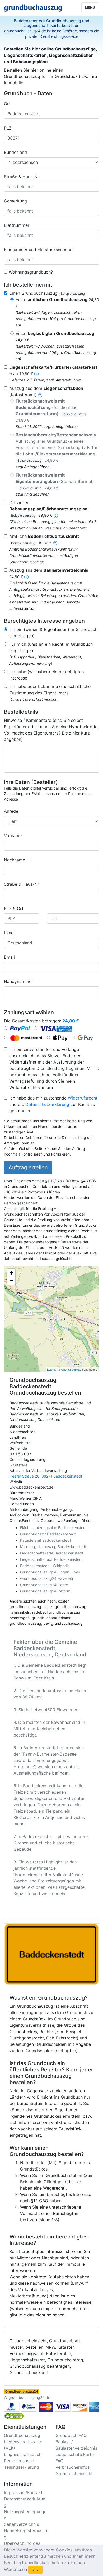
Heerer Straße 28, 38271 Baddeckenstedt (46, 1476)
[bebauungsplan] (56, 515)
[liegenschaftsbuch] (40, 395)
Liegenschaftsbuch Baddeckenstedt (51, 1559)
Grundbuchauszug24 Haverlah (46, 1578)
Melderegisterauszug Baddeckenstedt (53, 1547)
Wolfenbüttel (20, 1443)
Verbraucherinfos (72, 2467)
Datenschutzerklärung (47, 1104)
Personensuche (19, 2461)
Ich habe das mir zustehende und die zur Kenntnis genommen (53, 1104)
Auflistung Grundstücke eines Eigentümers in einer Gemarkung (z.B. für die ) (57, 447)
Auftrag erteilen (28, 1167)
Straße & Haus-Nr (22, 177)
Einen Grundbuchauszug (47, 293)
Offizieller (48, 509)
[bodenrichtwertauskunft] (55, 543)
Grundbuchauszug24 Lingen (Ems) (50, 1572)
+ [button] (11, 1273)
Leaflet (51, 1369)
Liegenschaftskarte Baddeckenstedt (52, 1553)
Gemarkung (15, 201)
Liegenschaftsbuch (23, 2454)
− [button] (11, 1281)
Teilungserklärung (22, 2467)
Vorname (13, 835)
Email (9, 957)
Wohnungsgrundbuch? (31, 272)
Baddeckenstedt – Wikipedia (45, 1566)
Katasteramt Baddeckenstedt (46, 1540)
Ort (7, 104)
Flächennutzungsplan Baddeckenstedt (53, 1528)
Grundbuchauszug (22, 2435)
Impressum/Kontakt (23, 2492)
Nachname (15, 860)
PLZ (8, 128)
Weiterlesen (15, 2569)
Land (9, 933)
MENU (90, 8)
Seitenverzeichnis (21, 2524)
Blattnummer (17, 225)
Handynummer (18, 981)
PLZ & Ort (14, 908)
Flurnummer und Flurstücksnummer (39, 250)
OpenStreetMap (71, 1369)
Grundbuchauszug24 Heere (44, 1585)
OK (35, 2570)
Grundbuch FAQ (71, 2435)
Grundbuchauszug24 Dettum (45, 1591)
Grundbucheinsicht (74, 2473)
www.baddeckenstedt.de (31, 1487)
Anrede (11, 811)
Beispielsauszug (73, 294)
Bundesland (15, 152)
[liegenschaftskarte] (36, 373)
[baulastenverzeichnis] (26, 576)
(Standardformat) (55, 481)
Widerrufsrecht (83, 1098)
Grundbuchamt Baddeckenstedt (48, 1534)
